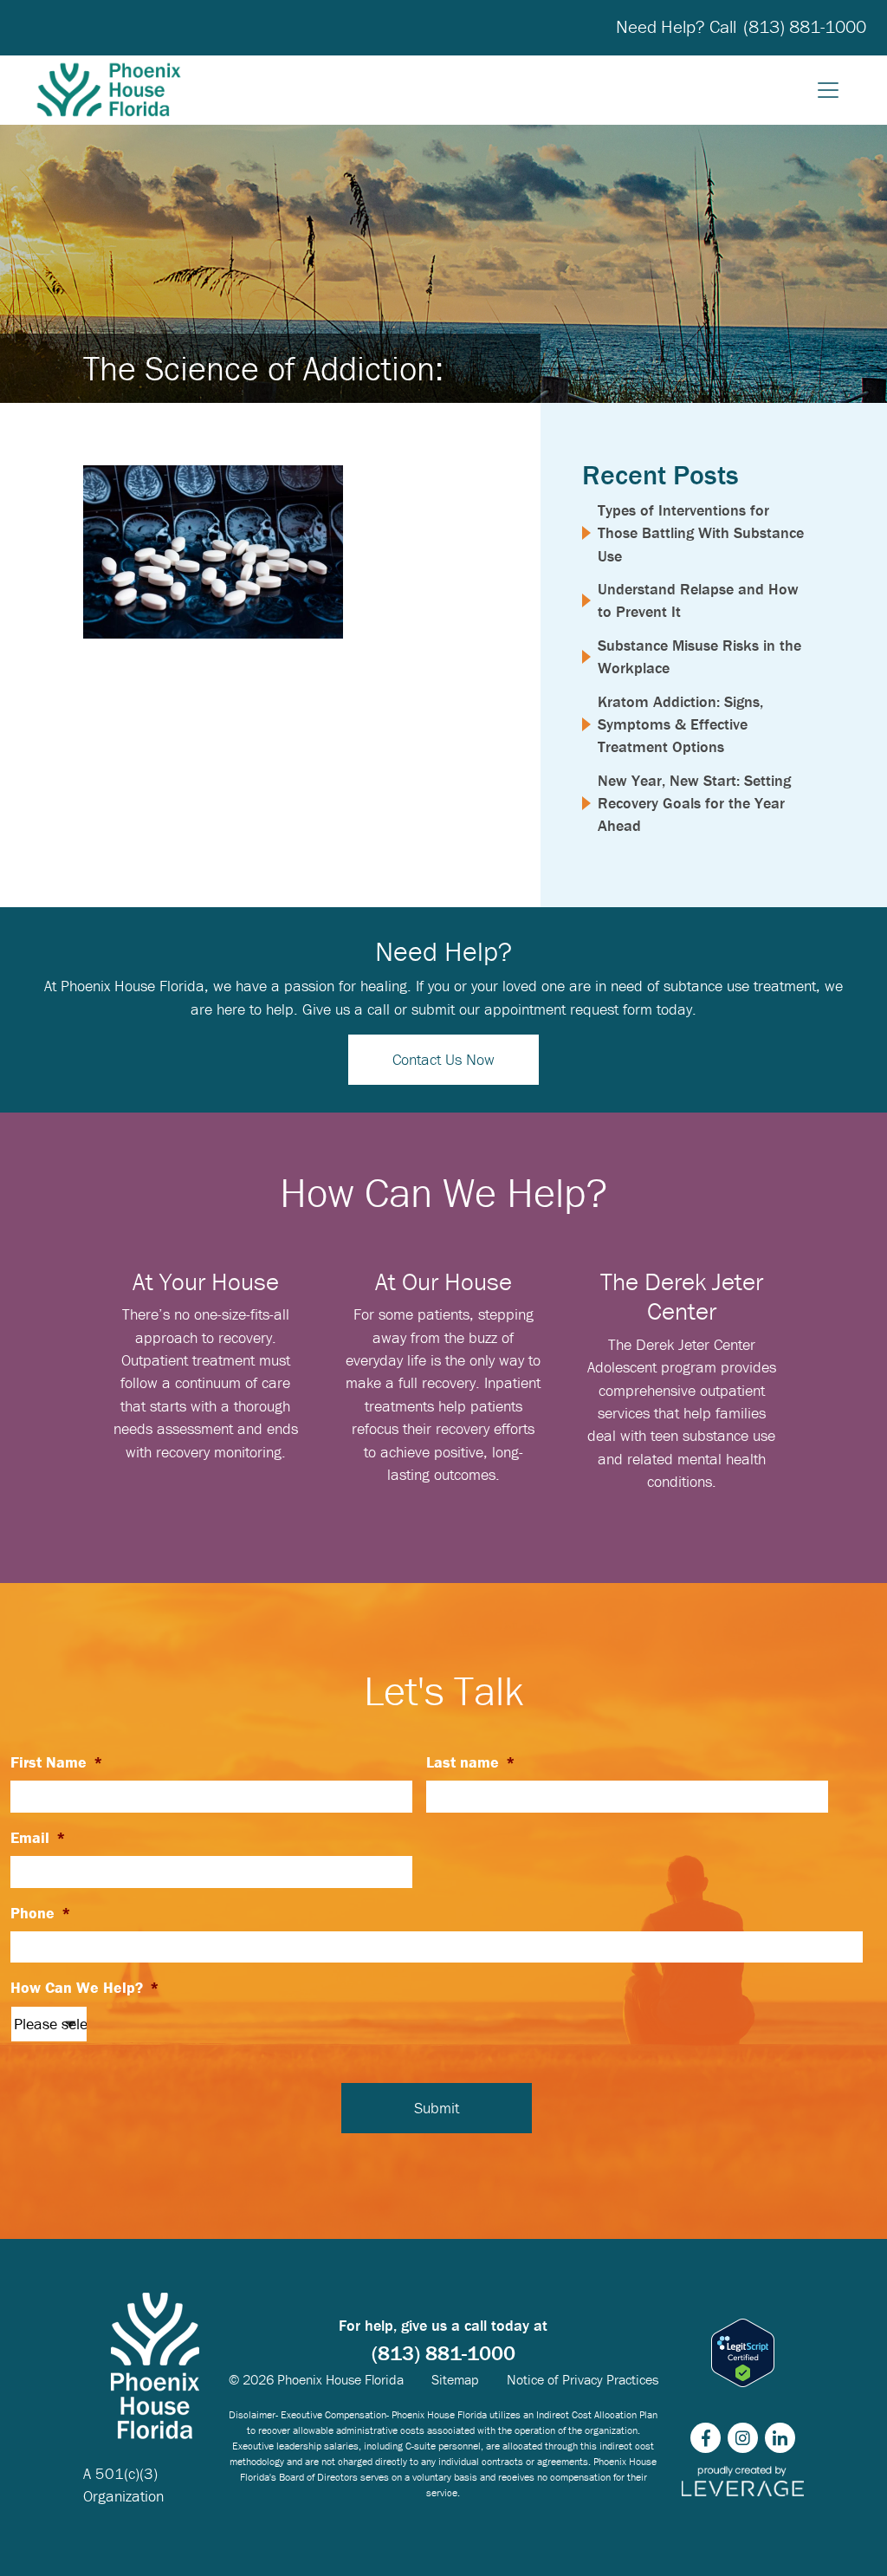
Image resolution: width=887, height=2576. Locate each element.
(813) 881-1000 (805, 27)
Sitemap (455, 2379)
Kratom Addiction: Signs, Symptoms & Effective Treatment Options (680, 724)
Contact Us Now (443, 1059)
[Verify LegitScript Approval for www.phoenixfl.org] (743, 2353)
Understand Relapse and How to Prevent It (698, 600)
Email (38, 1838)
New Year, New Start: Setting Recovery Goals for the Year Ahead (694, 803)
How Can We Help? (85, 1988)
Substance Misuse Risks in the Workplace (699, 656)
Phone (41, 1913)
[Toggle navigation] (828, 90)
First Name (57, 1762)
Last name (471, 1762)
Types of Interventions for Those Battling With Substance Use (701, 533)
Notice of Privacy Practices (583, 2379)
